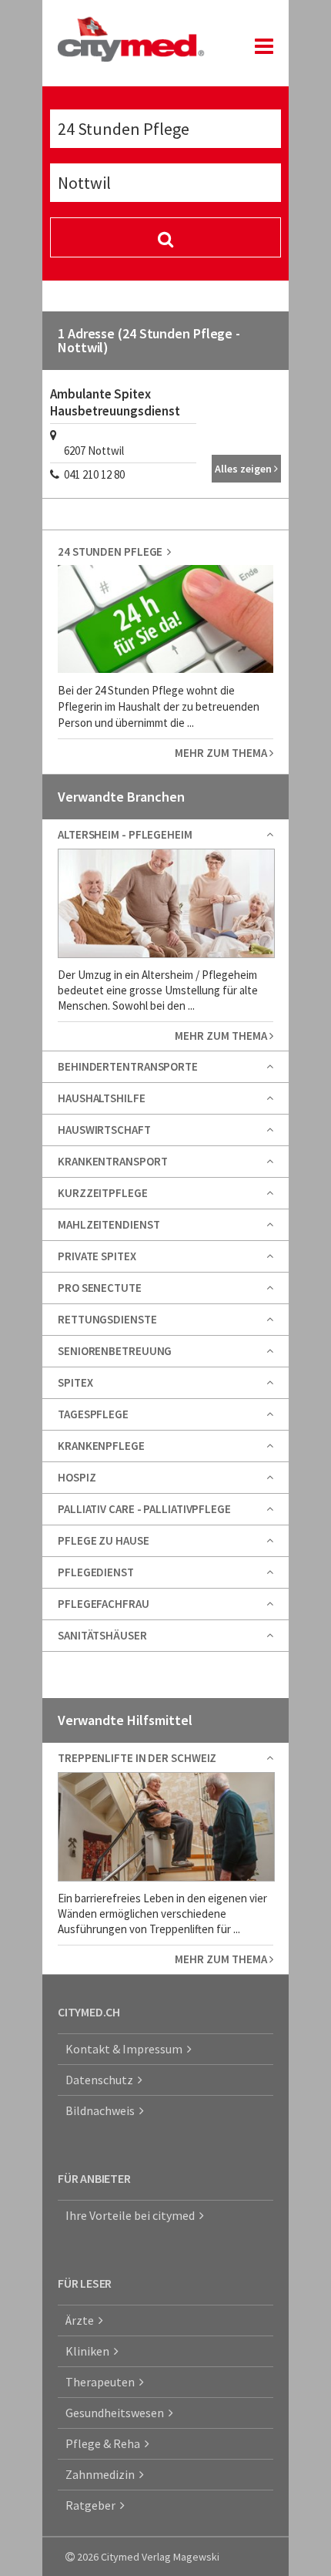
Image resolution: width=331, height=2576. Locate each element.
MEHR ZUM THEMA (222, 753)
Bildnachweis (102, 2110)
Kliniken (90, 2351)
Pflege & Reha (105, 2443)
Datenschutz (102, 2080)
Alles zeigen (244, 469)
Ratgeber (93, 2505)
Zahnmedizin (102, 2474)
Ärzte (82, 2320)
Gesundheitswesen (117, 2413)
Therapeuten (102, 2382)
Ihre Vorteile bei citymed (132, 2215)
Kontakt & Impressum (126, 2049)
